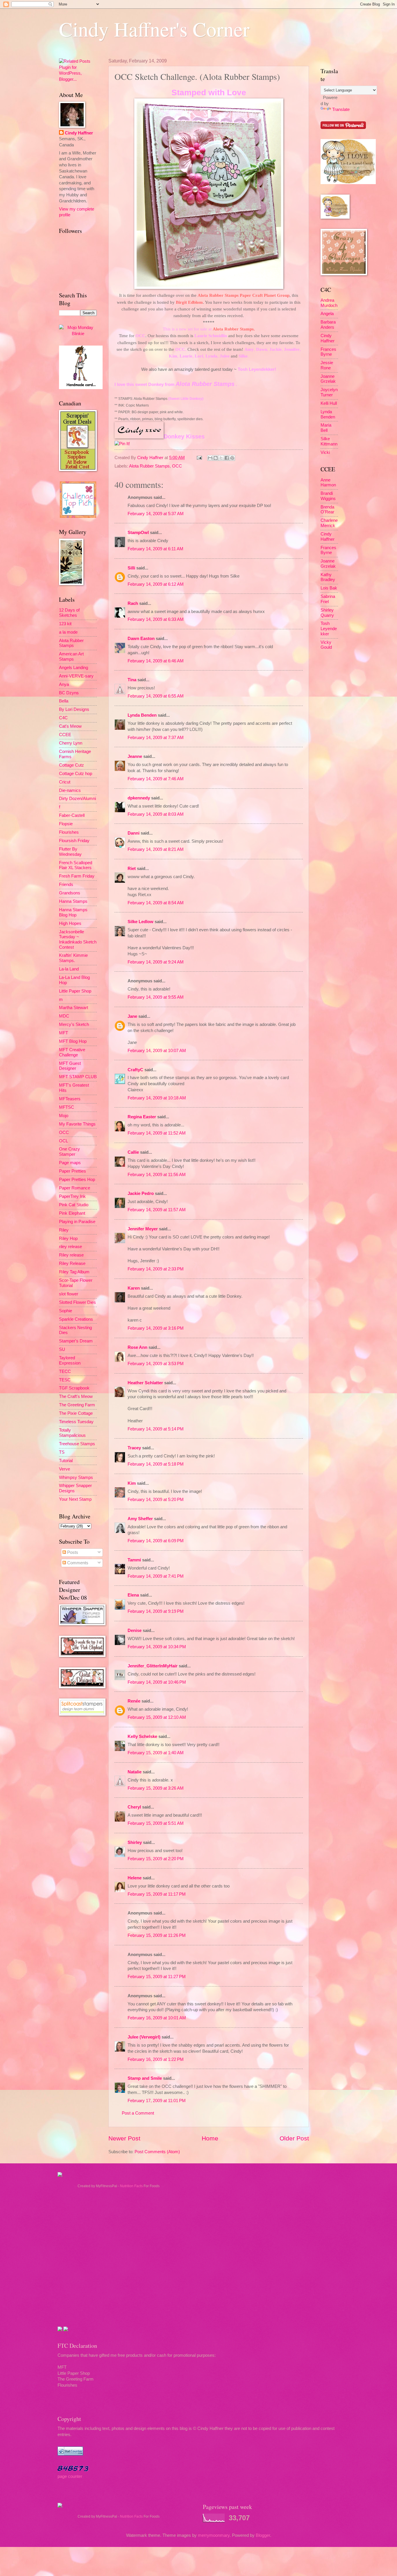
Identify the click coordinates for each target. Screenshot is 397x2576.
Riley (64, 1230)
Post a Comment (138, 2113)
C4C (63, 718)
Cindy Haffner (151, 458)
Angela (327, 314)
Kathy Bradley (328, 577)
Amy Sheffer (140, 1519)
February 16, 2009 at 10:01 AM (157, 2018)
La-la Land (69, 969)
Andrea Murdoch (329, 303)
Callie (133, 1152)
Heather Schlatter (145, 1383)
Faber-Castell (72, 815)
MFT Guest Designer (70, 1066)
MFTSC (67, 1107)
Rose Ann (137, 1347)
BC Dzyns (69, 693)
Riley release (71, 1255)
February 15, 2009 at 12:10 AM (157, 1717)
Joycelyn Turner (329, 392)
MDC (64, 1016)
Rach (133, 603)
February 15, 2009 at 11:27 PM (157, 1977)
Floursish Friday (74, 841)
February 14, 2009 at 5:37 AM (156, 514)
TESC (65, 1380)
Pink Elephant (72, 1213)
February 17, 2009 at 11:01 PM (157, 2101)
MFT (64, 1033)
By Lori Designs (74, 709)
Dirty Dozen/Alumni (77, 799)
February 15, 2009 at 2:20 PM (156, 1859)
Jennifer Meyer (143, 1229)
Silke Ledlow (141, 922)
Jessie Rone (327, 365)
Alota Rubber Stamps (149, 466)
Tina (132, 680)
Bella (64, 701)
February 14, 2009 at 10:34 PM (157, 1647)
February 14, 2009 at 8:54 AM (156, 903)
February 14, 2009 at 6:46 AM (156, 661)
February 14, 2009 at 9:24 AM (156, 962)
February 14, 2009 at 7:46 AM (156, 779)
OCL (64, 1141)
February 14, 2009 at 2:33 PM (156, 1269)
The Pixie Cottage (76, 1413)
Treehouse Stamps (77, 1444)
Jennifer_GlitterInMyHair (153, 1666)
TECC (65, 1371)
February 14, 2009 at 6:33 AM (156, 619)
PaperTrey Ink (72, 1196)
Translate (341, 109)
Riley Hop (68, 1238)
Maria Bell (326, 428)
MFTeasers (70, 1099)
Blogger (263, 2535)
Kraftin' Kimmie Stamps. (73, 958)
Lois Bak (329, 588)
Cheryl (134, 1807)
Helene (135, 1878)
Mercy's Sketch (74, 1024)
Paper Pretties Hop (77, 1180)
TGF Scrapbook (74, 1388)
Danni (134, 833)
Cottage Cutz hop (76, 774)
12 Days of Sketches (69, 613)
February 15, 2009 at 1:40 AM (156, 1753)
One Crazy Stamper (69, 1152)
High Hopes (70, 923)
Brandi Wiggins (328, 496)
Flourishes (69, 832)
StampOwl (138, 533)
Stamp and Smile (145, 2078)
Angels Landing (74, 668)
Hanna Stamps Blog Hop (73, 912)
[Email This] (210, 458)
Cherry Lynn (71, 743)
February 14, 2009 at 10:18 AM (157, 1098)
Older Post (294, 2138)
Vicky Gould (326, 645)
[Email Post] (199, 458)
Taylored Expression (70, 1360)
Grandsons (70, 893)
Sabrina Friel (328, 599)
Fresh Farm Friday (77, 876)
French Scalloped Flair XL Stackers (76, 865)
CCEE (65, 735)
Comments (77, 1563)
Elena (133, 1595)
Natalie (135, 1772)
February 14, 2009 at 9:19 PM (156, 1611)
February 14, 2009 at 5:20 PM (156, 1500)
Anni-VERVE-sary (76, 676)
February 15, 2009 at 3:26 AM (156, 1788)
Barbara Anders (328, 325)
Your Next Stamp (75, 1499)
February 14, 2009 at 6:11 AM (155, 549)
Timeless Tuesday (76, 1422)
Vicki (325, 452)
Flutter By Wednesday (70, 852)
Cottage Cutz (71, 765)
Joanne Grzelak (328, 379)
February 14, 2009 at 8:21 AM (156, 849)
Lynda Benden (142, 715)
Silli (131, 568)
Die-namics (70, 790)
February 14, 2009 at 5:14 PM (156, 1429)
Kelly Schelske (142, 1736)
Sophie (66, 1311)
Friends (66, 885)
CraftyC (135, 1070)
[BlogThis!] (216, 458)
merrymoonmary (214, 2535)
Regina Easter (142, 1117)
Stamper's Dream (76, 1341)
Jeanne (135, 756)
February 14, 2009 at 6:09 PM (156, 1541)
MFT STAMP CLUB (78, 1077)
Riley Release (72, 1263)
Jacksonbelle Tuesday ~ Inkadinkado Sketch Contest (78, 940)
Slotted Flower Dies (77, 1302)
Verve (65, 1469)
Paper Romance (75, 1188)
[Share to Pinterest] (232, 458)
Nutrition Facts (131, 2186)
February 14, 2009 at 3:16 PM (156, 1328)
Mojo (64, 1116)
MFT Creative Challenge (72, 1052)
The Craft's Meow (76, 1396)
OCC (177, 466)
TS (62, 1452)
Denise (135, 1631)
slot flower (69, 1294)
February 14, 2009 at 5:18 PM (156, 1464)
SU (62, 1349)
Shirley (135, 1842)
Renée (134, 1701)
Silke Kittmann (329, 441)
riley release (70, 1247)
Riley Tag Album (74, 1272)
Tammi (134, 1560)
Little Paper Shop (75, 991)
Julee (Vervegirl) (144, 2037)
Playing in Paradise (77, 1222)
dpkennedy (139, 798)
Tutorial (66, 1461)
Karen (134, 1288)
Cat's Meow (70, 726)
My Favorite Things (77, 1124)
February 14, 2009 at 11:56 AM (157, 1175)
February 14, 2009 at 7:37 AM (156, 738)
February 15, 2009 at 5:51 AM (156, 1823)
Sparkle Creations (76, 1319)
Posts (72, 1552)
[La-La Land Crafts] (348, 183)
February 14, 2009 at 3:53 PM (156, 1364)
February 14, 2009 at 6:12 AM (156, 584)
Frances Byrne (328, 352)
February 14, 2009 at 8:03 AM (156, 814)
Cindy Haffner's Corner (154, 29)
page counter (70, 2476)
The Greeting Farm (77, 1405)
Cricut (65, 782)
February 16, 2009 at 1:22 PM (156, 2059)
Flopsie (66, 824)
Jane (132, 1016)
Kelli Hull (329, 403)
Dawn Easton (141, 639)
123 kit (65, 624)
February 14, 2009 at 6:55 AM (156, 696)
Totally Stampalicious (72, 1433)
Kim (132, 1483)
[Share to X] (221, 458)
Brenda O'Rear (327, 510)
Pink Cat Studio (74, 1205)
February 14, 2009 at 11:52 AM (157, 1133)
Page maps (70, 1163)
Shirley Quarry (327, 613)
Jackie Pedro (141, 1193)
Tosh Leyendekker (256, 369)
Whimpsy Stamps (76, 1477)
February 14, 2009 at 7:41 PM (156, 1576)
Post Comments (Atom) (157, 2152)
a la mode (68, 632)
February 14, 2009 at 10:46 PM (157, 1682)
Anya (64, 684)
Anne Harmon (328, 483)
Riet (132, 869)
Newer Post (124, 2138)
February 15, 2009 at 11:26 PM (157, 1935)
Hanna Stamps (73, 901)
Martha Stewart (74, 1008)
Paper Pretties (73, 1171)
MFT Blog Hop (73, 1041)
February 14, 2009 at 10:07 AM (157, 1051)
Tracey (134, 1448)
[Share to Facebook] (227, 458)
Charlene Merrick (329, 523)
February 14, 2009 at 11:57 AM (157, 1210)
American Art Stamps (71, 657)
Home (210, 2138)
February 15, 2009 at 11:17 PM (157, 1894)
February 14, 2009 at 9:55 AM (156, 997)
